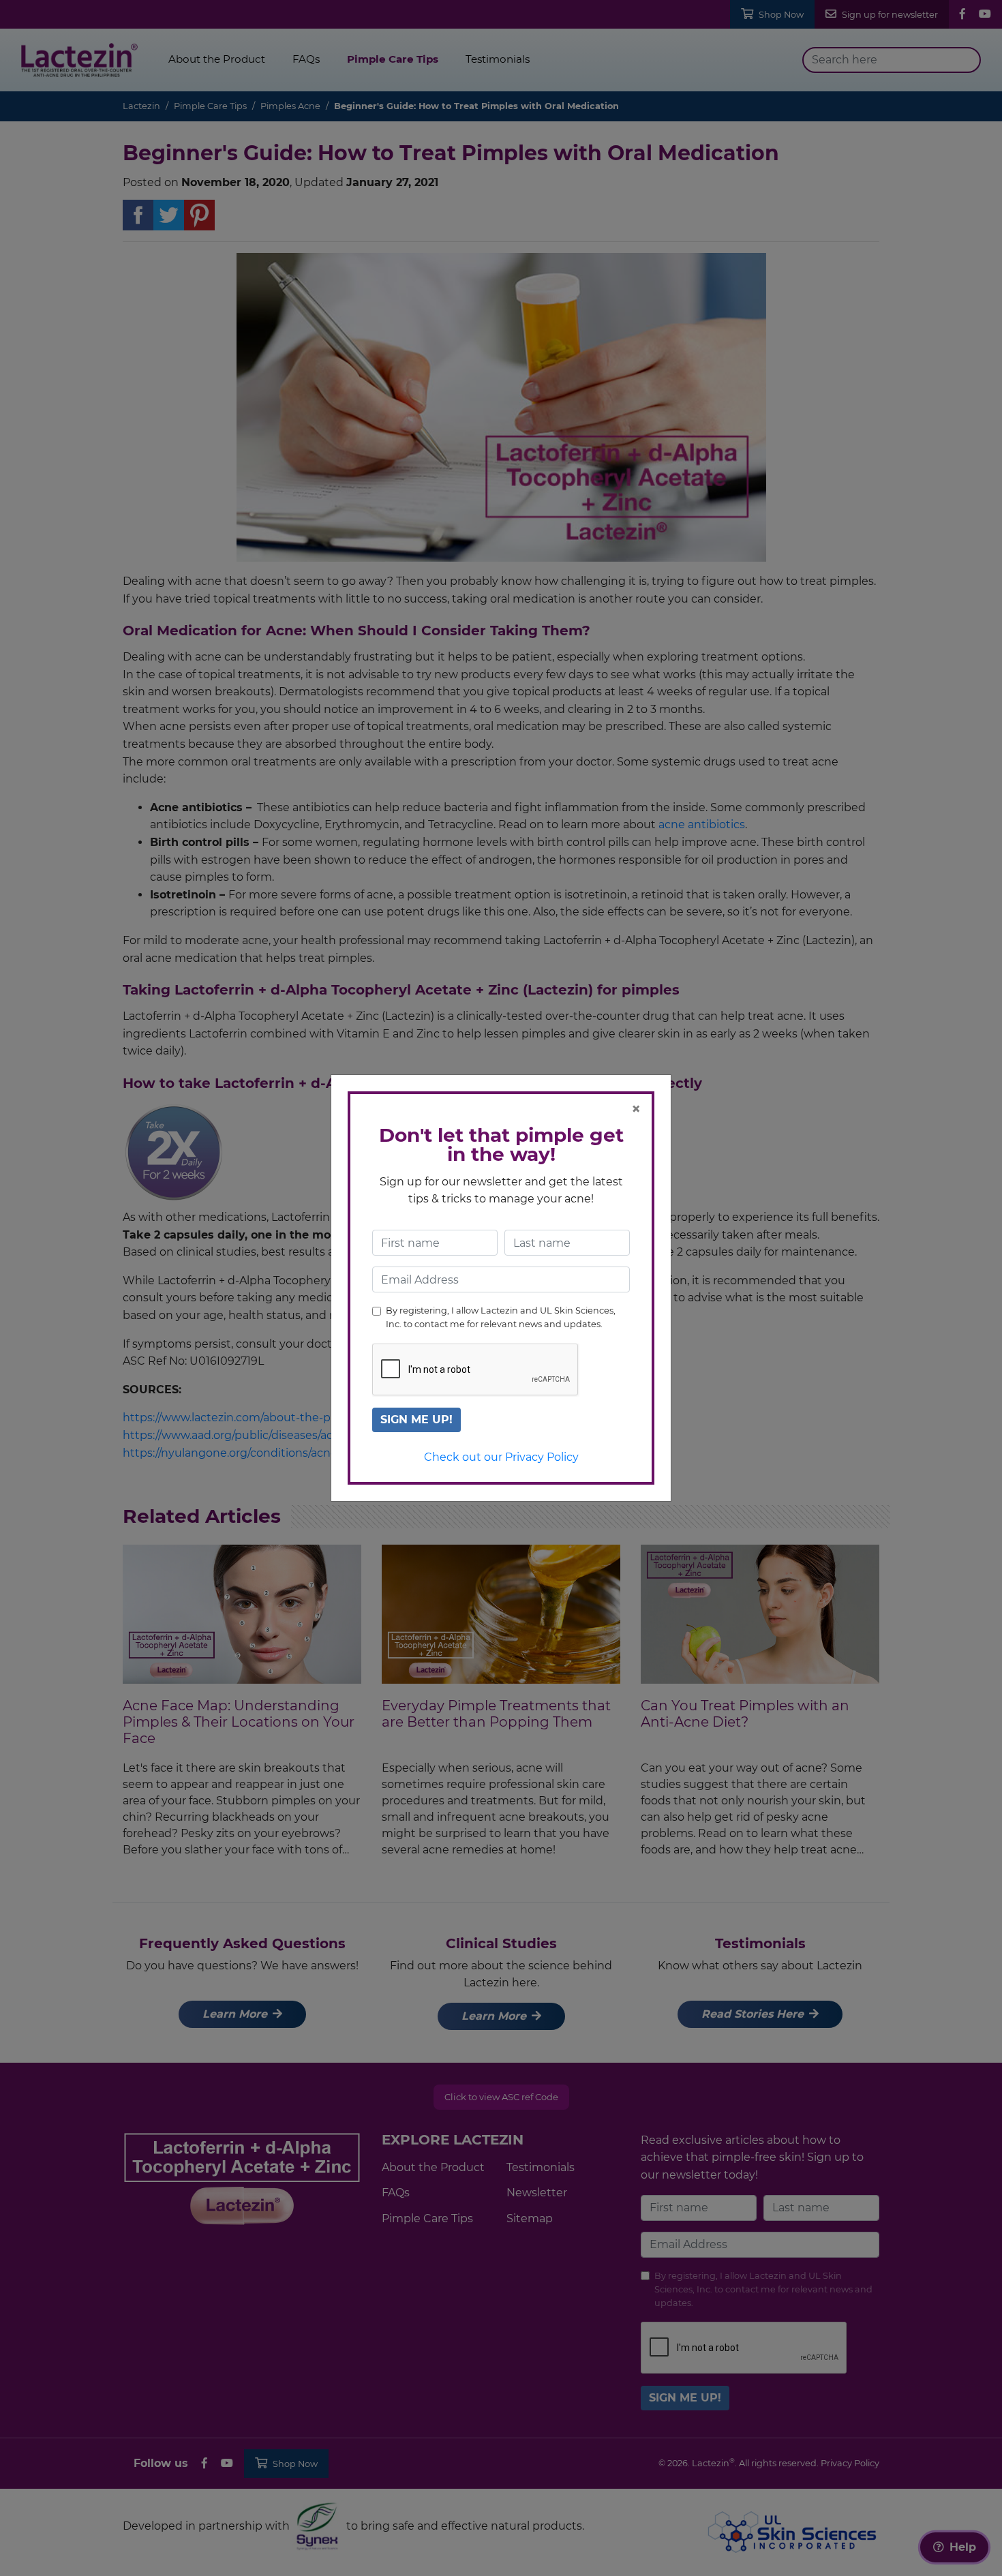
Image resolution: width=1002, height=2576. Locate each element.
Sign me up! (416, 1420)
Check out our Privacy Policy (501, 1457)
